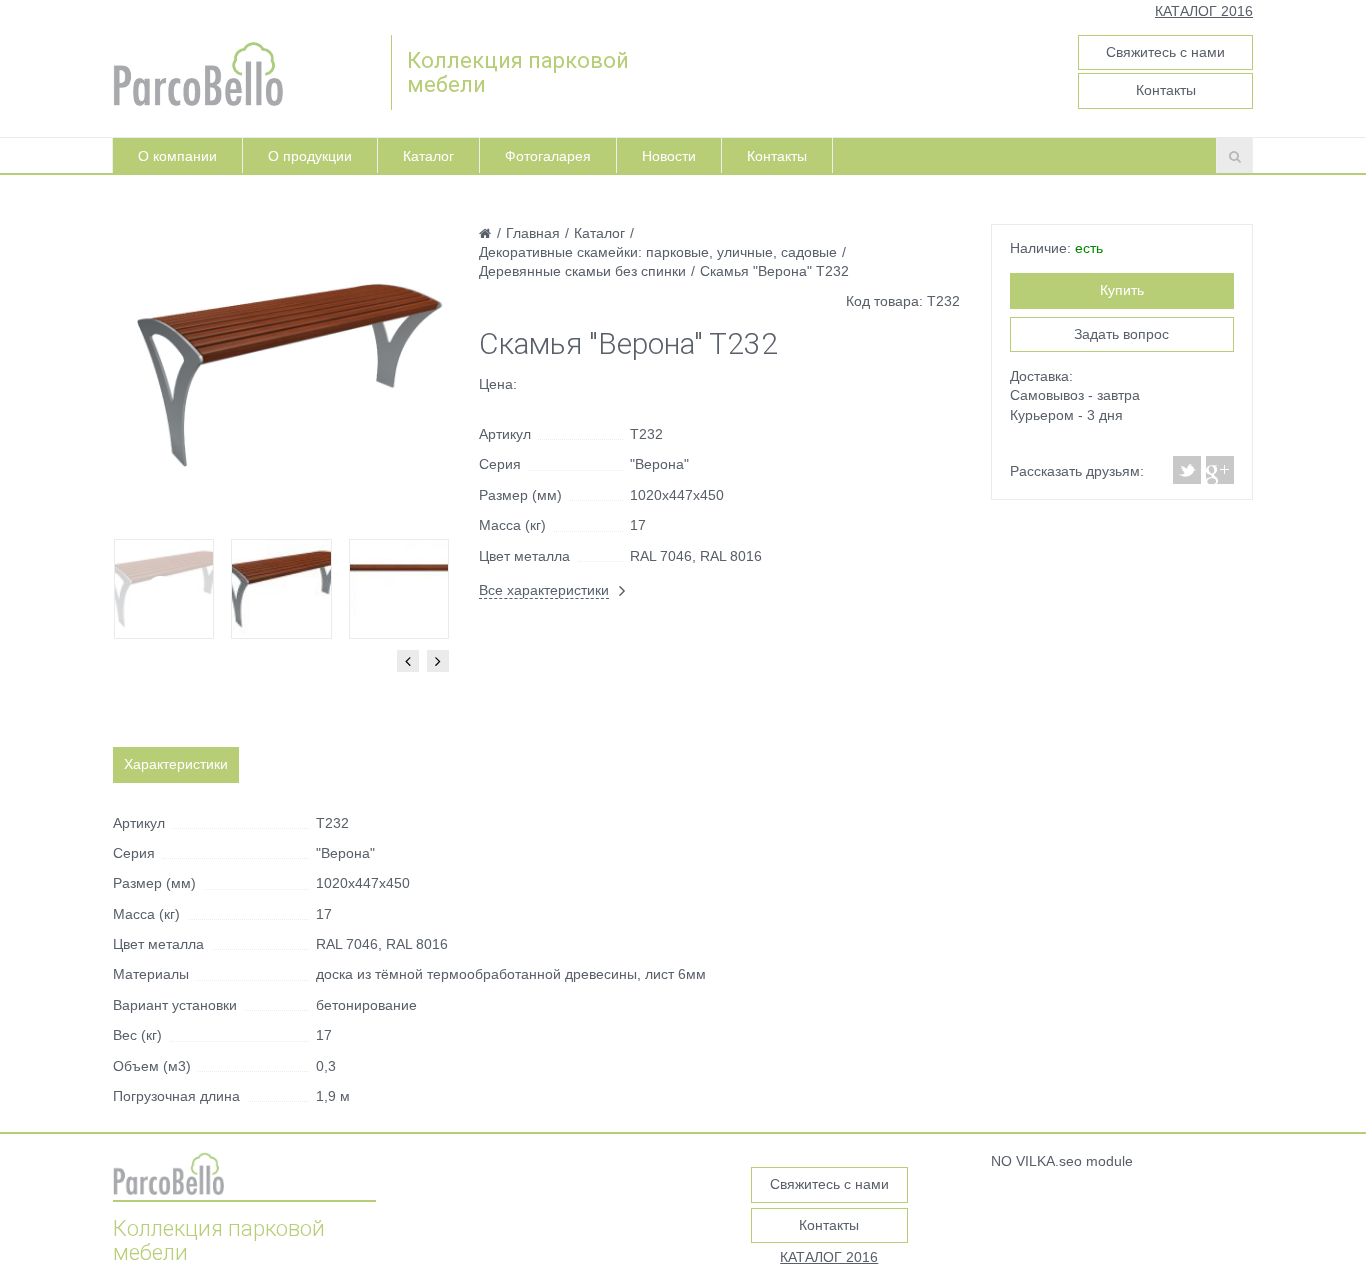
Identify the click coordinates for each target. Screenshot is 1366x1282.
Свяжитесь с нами (1165, 52)
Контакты (1166, 90)
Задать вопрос (1121, 334)
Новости (669, 156)
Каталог (428, 156)
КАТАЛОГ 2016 (1204, 11)
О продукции (310, 156)
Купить (1122, 290)
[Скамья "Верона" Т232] (281, 374)
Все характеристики (544, 590)
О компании (177, 156)
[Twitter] (1187, 470)
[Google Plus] (1219, 470)
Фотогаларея (548, 156)
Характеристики (176, 764)
